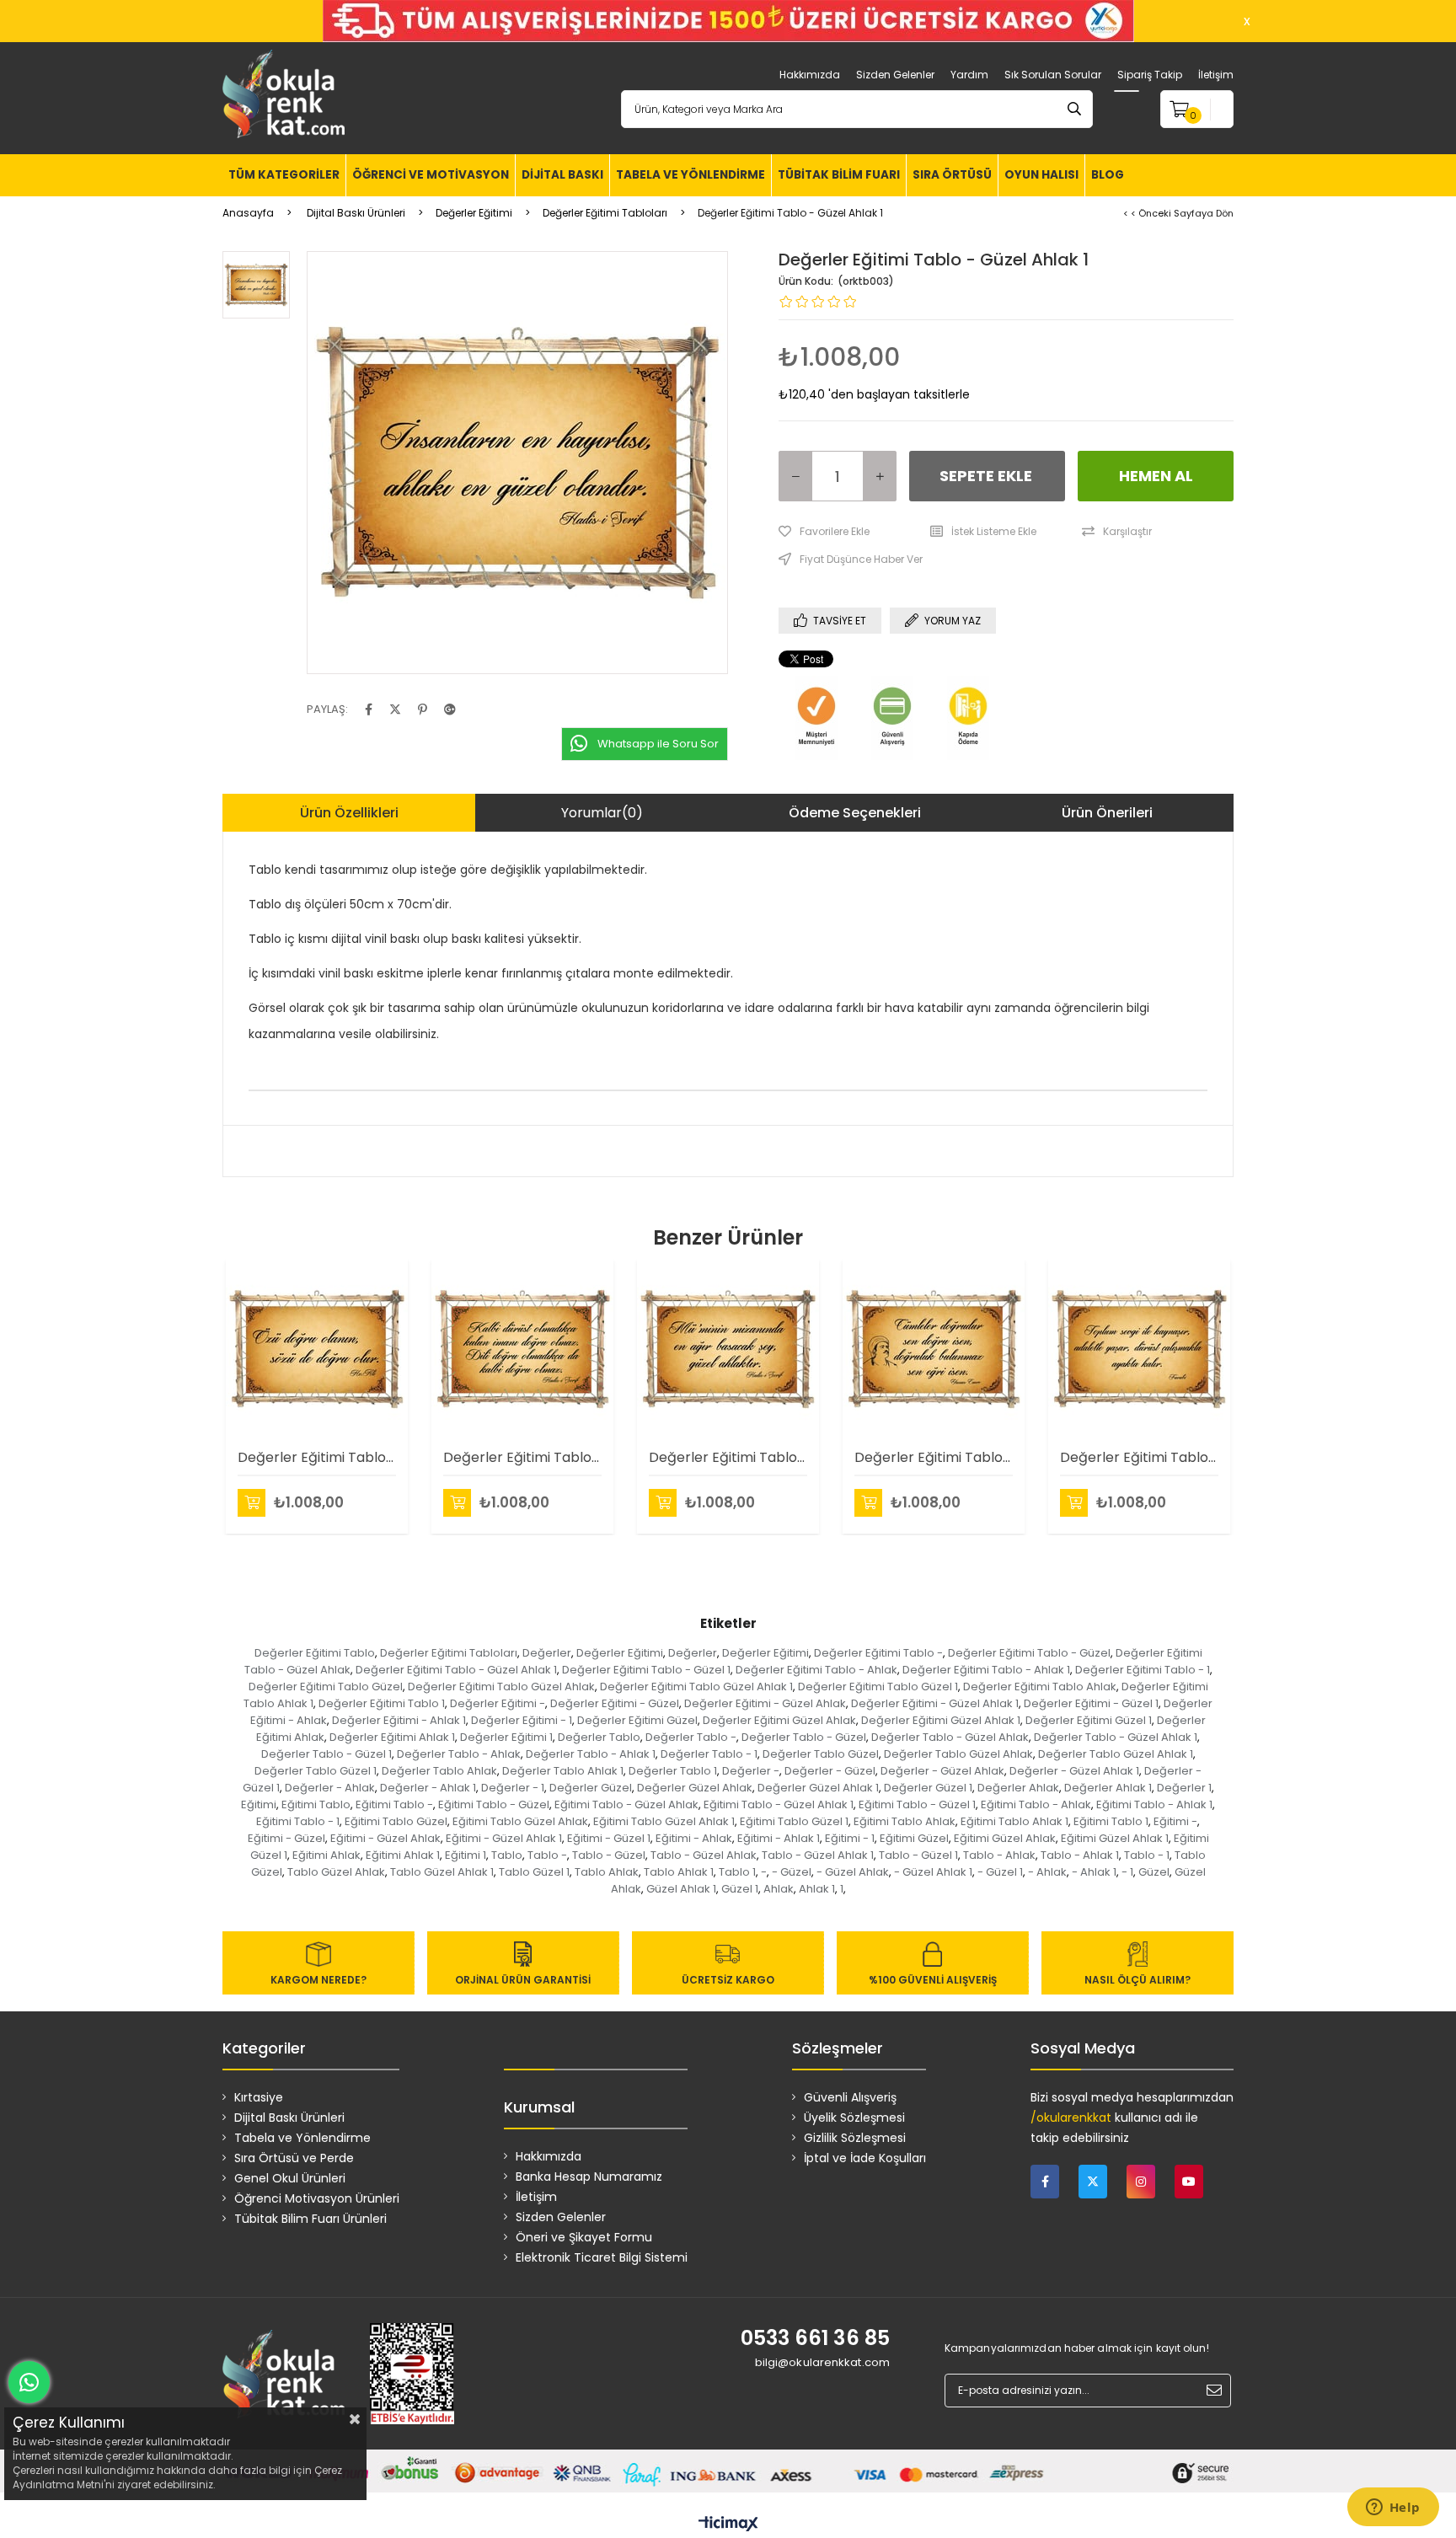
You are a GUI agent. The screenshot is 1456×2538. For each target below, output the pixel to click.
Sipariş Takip (1150, 75)
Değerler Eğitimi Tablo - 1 (1143, 1670)
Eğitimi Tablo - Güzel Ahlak (626, 1804)
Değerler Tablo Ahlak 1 (563, 1771)
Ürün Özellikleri (349, 813)
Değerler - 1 (513, 1788)
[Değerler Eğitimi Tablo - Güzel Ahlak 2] (728, 1349)
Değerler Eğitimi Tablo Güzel (326, 1687)
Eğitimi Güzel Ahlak (1005, 1838)
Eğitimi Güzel (914, 1838)
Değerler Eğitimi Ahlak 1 (392, 1737)
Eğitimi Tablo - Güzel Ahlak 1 (779, 1804)
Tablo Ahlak (607, 1872)
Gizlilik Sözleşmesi (855, 2138)
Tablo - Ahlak (999, 1855)
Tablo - (547, 1855)
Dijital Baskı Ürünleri (289, 2118)
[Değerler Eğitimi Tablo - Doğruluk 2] (522, 1349)
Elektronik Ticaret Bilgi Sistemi (602, 2257)
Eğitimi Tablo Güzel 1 (794, 1821)
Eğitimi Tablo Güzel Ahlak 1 (664, 1821)
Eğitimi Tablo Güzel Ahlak (520, 1821)
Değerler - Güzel (830, 1771)
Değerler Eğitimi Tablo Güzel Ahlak (501, 1687)
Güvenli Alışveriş (850, 2097)
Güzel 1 (740, 1889)
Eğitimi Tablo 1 (1111, 1821)
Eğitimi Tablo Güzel (396, 1821)
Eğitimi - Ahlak (694, 1838)
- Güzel (792, 1872)
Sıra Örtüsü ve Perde (294, 2158)
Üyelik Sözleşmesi (854, 2118)
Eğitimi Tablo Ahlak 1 (1014, 1821)
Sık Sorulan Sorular (1053, 75)
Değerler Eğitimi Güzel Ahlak (779, 1720)
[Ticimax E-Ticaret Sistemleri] (728, 2525)
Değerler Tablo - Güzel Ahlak (950, 1737)
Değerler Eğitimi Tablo (315, 1653)
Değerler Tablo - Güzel (804, 1737)
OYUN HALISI (1041, 175)
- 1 (1127, 1872)
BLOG (1108, 175)
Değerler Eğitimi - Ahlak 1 (399, 1720)
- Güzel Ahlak (853, 1872)
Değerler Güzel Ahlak (695, 1788)
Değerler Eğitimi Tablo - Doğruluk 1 (317, 1457)
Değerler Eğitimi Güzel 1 (1089, 1720)
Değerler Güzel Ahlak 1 (818, 1788)
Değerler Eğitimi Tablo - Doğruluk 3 (934, 1457)
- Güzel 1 (1000, 1872)
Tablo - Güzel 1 (918, 1855)
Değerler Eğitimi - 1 (522, 1720)
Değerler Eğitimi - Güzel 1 (1091, 1703)
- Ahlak (1047, 1872)
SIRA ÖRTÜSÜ (952, 175)
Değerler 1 (1184, 1788)
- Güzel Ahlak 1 (933, 1872)
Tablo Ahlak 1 (679, 1872)
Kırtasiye (259, 2097)
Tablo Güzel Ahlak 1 (442, 1872)
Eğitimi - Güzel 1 (609, 1838)
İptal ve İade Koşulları (865, 2158)
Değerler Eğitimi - (498, 1703)
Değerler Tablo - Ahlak (459, 1754)
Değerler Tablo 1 (673, 1771)
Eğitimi (259, 1804)
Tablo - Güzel (609, 1855)
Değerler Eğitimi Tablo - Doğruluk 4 (1139, 1457)
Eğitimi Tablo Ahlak (905, 1821)
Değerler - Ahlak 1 (428, 1788)
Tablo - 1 (1147, 1855)
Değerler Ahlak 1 (1108, 1788)
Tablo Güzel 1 (534, 1872)
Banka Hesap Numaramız (589, 2177)
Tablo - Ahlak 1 (1080, 1855)
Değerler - (751, 1771)
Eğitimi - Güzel (286, 1838)
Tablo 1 (737, 1872)
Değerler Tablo (599, 1737)
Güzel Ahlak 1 (681, 1889)
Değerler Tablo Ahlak (439, 1771)
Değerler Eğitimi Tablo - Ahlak (816, 1670)
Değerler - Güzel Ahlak (942, 1771)
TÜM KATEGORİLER (284, 175)
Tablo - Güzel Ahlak (704, 1855)
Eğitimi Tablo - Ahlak (1036, 1804)
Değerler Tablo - (691, 1737)
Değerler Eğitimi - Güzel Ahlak (765, 1703)
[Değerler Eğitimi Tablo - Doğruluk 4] (1139, 1349)
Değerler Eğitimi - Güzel (615, 1703)
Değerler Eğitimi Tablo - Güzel (1029, 1653)
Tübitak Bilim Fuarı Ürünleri (310, 2219)
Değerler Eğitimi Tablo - (878, 1653)
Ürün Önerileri (1107, 813)
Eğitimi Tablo (316, 1804)
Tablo (507, 1855)
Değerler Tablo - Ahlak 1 (591, 1754)
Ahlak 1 (817, 1889)
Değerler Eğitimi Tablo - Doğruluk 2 (522, 1457)
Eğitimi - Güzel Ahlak (385, 1838)
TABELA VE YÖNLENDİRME (691, 175)
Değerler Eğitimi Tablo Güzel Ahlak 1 (696, 1687)
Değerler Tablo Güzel (821, 1754)
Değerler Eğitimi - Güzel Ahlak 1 (935, 1703)
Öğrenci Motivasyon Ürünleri (317, 2198)
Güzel (1154, 1872)
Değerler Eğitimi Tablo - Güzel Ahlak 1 (456, 1670)
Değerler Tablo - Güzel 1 (327, 1754)
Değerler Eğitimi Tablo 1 (382, 1703)
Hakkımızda (810, 75)
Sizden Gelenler (895, 75)
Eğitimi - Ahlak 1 (779, 1838)
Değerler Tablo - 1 (709, 1754)
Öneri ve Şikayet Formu (584, 2237)
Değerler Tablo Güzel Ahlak (958, 1754)
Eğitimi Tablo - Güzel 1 (917, 1804)
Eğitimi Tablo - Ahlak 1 (1154, 1804)
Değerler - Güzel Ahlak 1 (1074, 1771)
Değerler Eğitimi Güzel (637, 1720)
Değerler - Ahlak (330, 1788)
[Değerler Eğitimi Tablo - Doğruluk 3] (934, 1349)
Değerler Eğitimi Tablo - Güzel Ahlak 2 (728, 1457)
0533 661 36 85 (815, 2338)
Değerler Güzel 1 (928, 1788)
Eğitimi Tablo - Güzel (494, 1804)
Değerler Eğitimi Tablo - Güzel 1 (646, 1670)
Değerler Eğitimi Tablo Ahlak (1040, 1687)
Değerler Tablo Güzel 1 (316, 1771)
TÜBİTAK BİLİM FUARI (839, 175)
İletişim (1216, 75)
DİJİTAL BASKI (562, 175)
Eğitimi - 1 (850, 1838)
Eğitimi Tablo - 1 (298, 1821)
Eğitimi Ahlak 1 (403, 1855)
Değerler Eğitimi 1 (506, 1737)
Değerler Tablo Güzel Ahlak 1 (1116, 1754)
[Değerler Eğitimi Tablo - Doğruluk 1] (317, 1349)
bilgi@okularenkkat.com (822, 2362)
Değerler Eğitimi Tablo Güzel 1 (878, 1687)
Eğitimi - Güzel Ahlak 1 (504, 1838)
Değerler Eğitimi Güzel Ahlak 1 (941, 1720)
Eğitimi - (1175, 1821)
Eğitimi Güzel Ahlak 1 (1115, 1838)
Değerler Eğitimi (620, 1653)
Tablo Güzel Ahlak (336, 1872)
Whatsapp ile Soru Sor (658, 744)
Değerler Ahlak (1018, 1788)
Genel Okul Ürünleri (290, 2178)
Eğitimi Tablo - (394, 1804)
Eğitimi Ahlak (327, 1855)
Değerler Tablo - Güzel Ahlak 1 (1116, 1737)
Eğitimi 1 (466, 1855)
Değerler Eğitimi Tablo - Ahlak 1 (986, 1670)
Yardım (969, 75)
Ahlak (779, 1889)
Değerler (547, 1653)
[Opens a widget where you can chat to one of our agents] (1393, 2509)
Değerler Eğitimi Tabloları (449, 1653)
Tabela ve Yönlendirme (302, 2138)
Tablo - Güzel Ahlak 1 (818, 1855)
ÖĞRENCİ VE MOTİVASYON (431, 175)
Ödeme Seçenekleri (855, 813)
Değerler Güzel (591, 1788)
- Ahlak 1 (1094, 1872)
